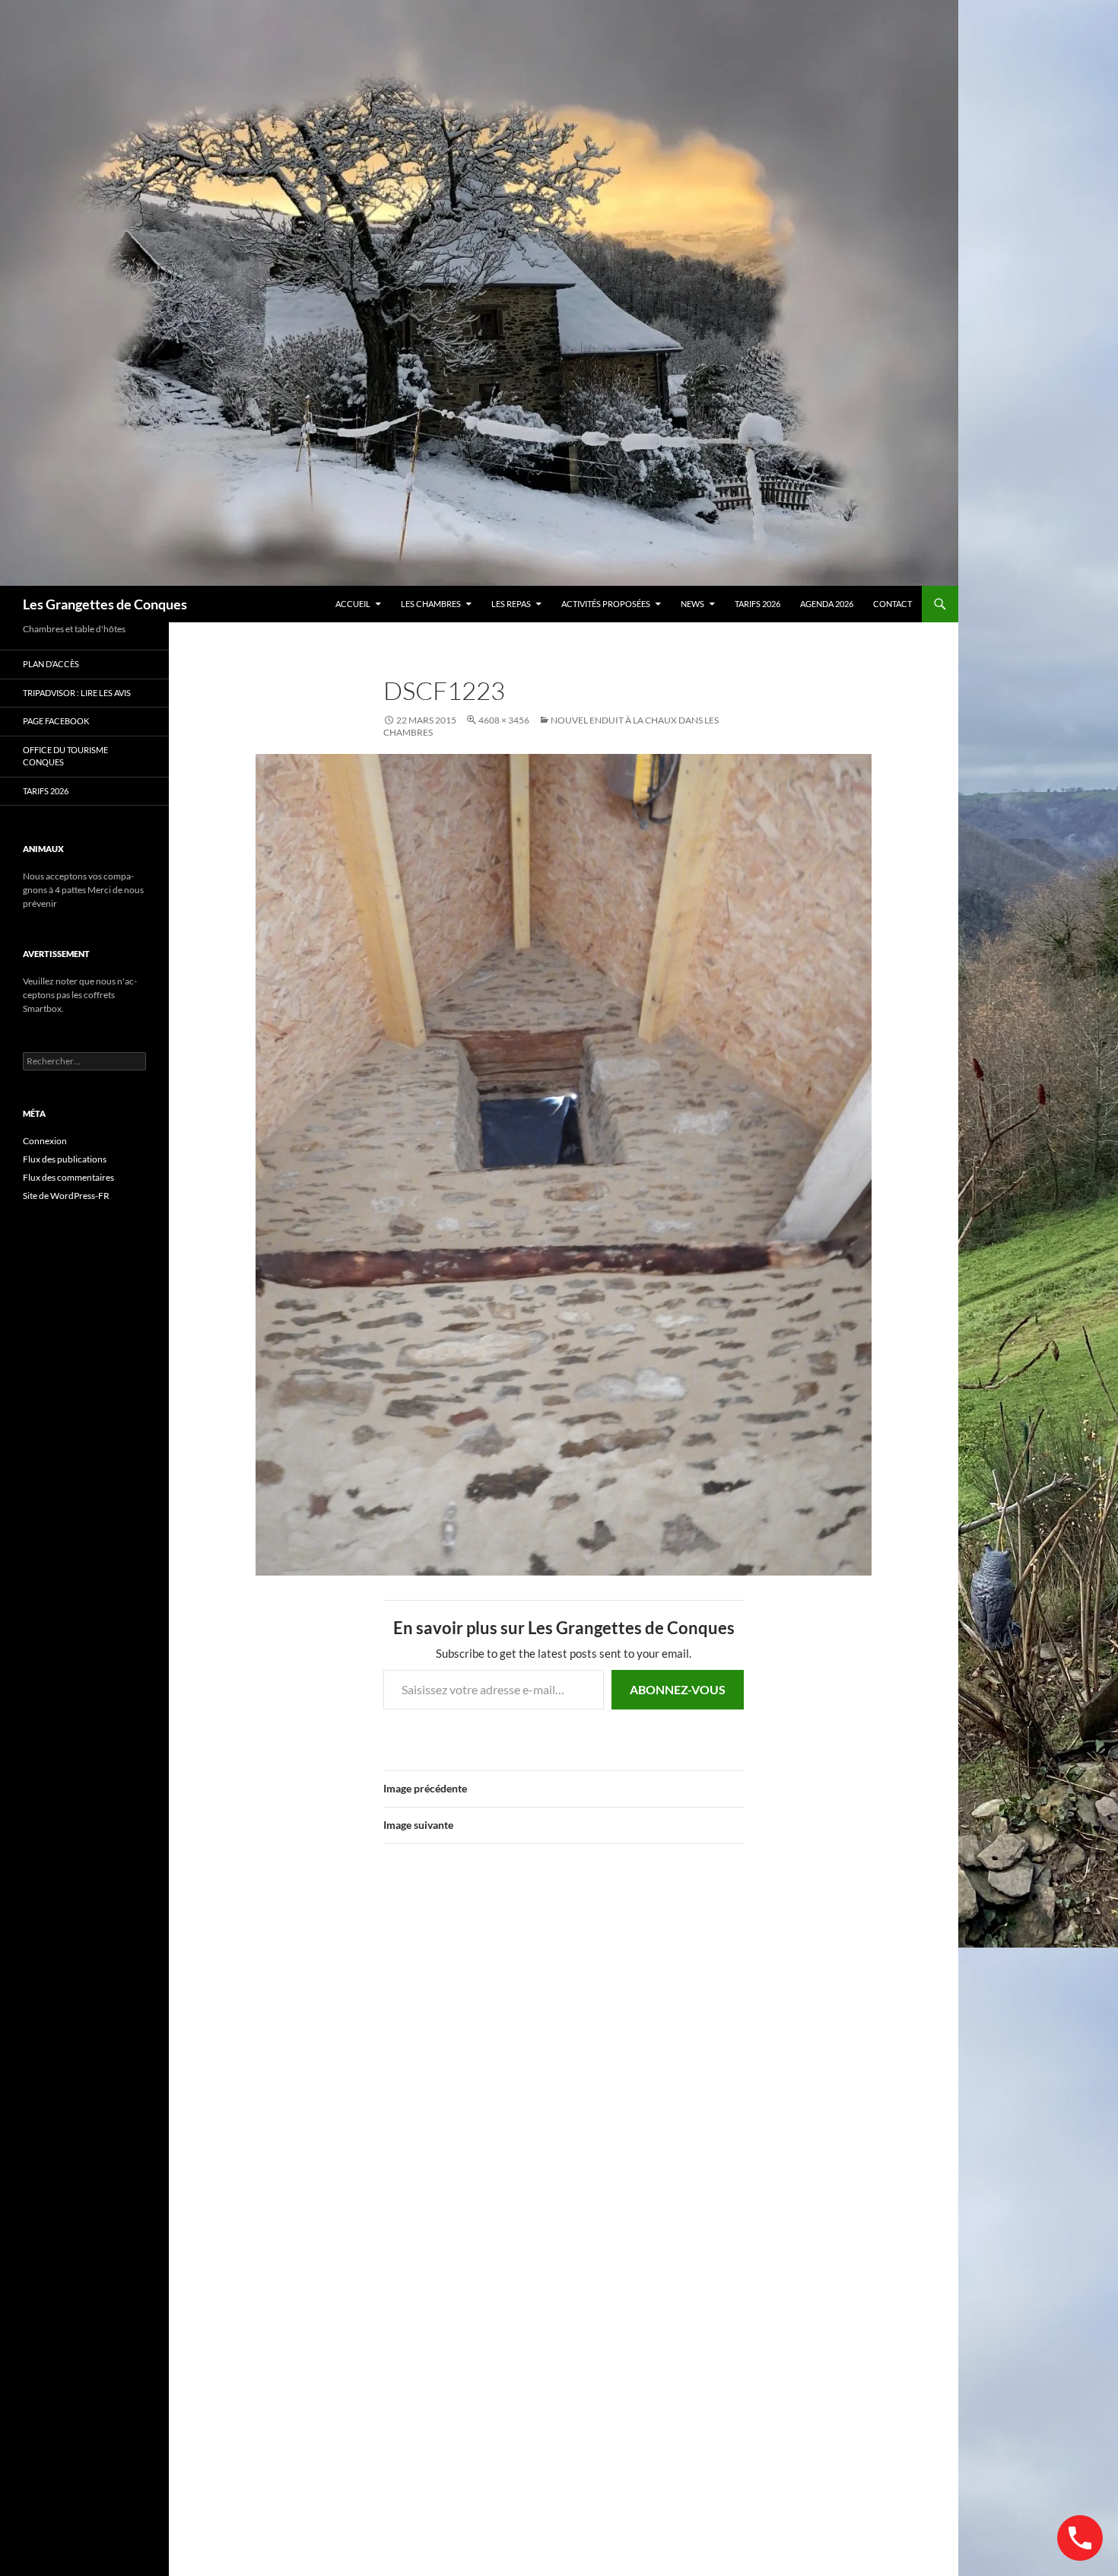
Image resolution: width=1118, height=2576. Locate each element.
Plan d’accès (51, 664)
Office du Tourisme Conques (65, 756)
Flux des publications (65, 1159)
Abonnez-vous (678, 1689)
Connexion (45, 1141)
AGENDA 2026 (827, 604)
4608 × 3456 (504, 720)
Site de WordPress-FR (66, 1196)
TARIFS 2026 (758, 604)
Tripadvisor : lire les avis (77, 693)
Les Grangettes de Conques (105, 604)
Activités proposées (606, 604)
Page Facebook (56, 721)
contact (892, 604)
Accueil (353, 604)
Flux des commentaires (68, 1177)
